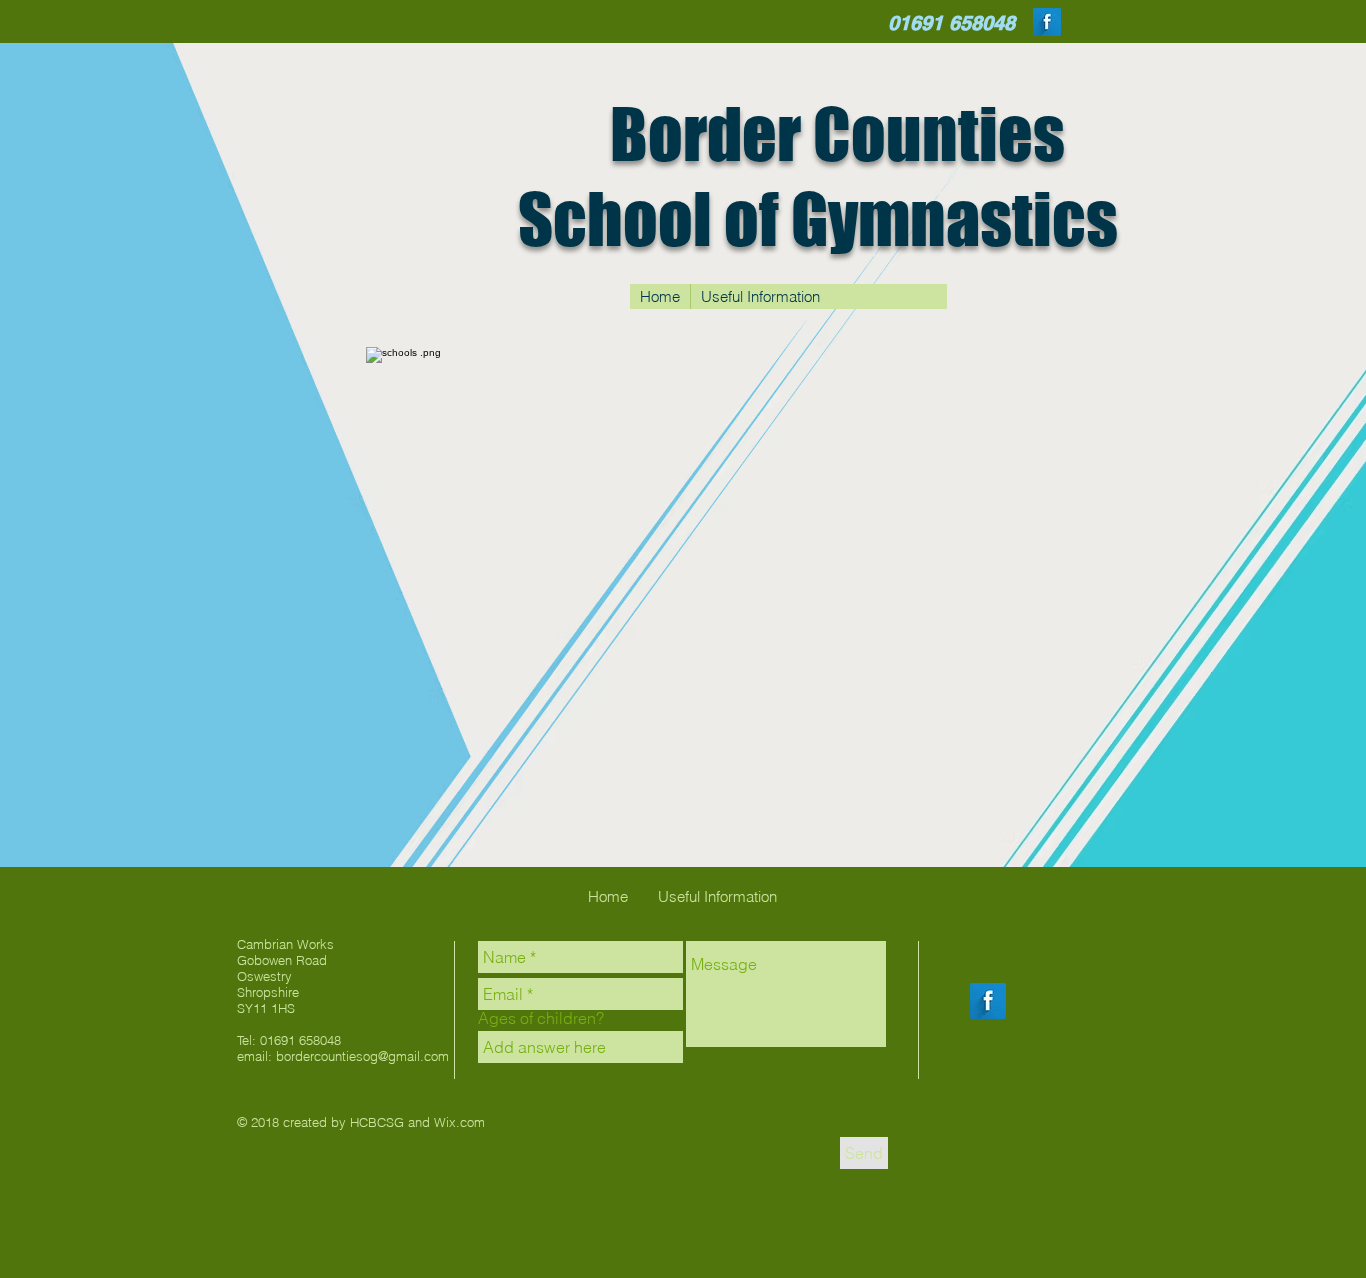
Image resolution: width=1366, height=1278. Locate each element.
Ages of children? (541, 1018)
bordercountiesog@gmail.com (362, 1056)
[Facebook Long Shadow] (1047, 22)
